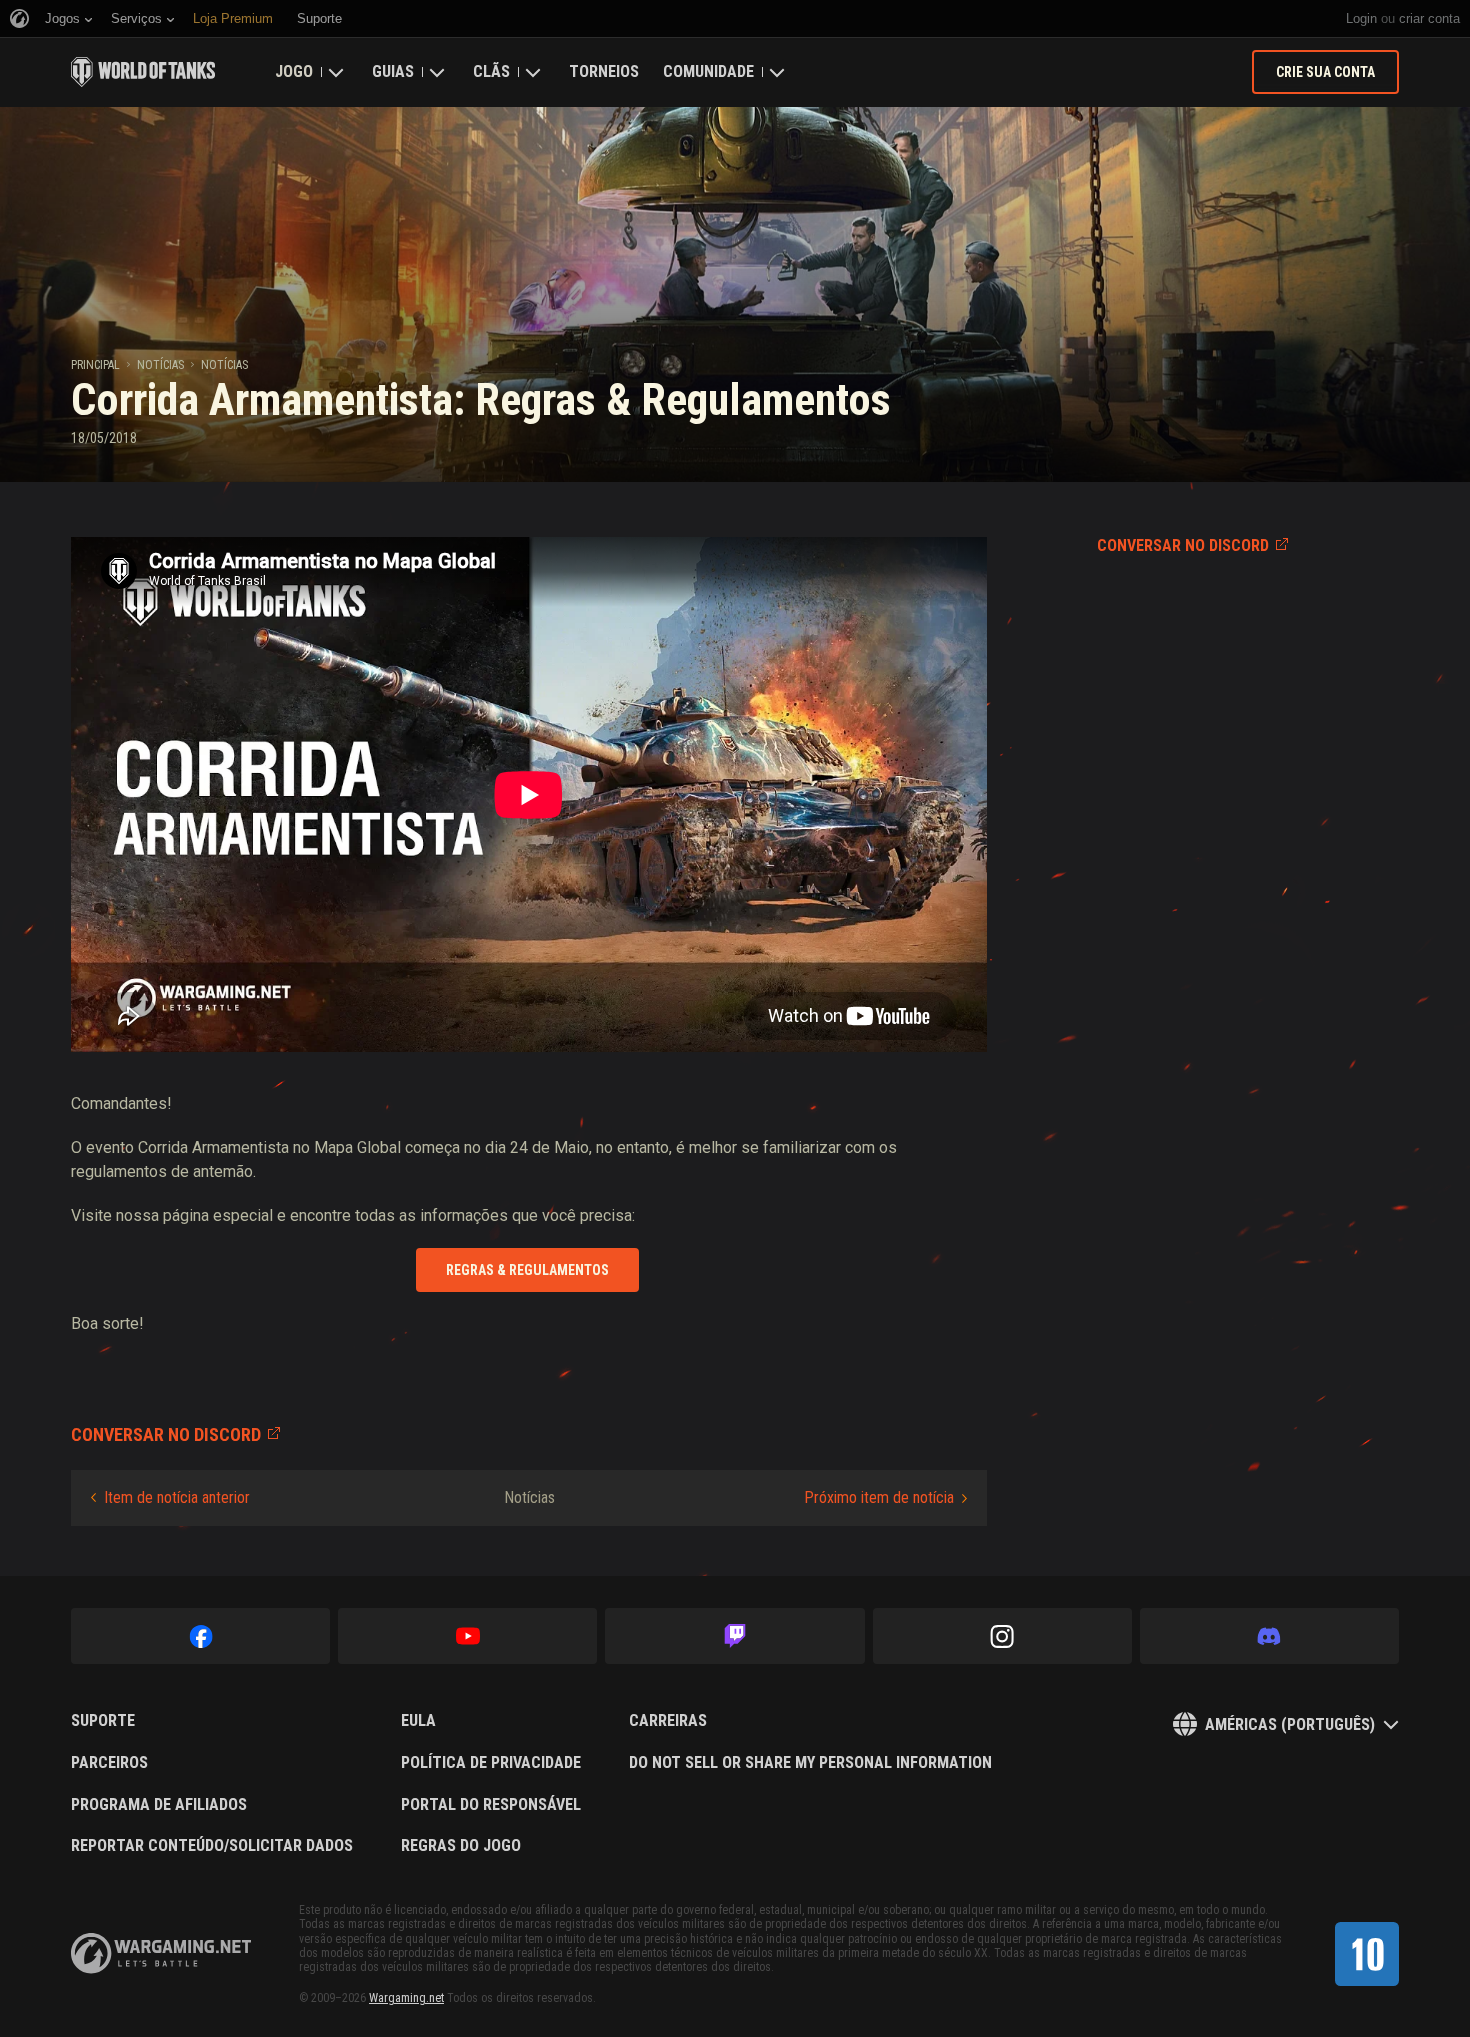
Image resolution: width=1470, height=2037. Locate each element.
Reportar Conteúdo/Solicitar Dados (212, 1846)
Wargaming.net (406, 1998)
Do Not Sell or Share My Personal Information (810, 1763)
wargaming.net (161, 1953)
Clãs (491, 71)
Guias (393, 71)
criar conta (1429, 18)
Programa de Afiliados (159, 1805)
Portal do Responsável (491, 1805)
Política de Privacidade (491, 1763)
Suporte (103, 1721)
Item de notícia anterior (177, 1497)
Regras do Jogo (461, 1846)
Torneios (604, 71)
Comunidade (708, 71)
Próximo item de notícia (879, 1497)
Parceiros (109, 1763)
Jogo (294, 71)
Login (1361, 18)
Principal (95, 365)
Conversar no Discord (1183, 545)
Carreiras (668, 1721)
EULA (418, 1721)
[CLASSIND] (1367, 1954)
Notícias (160, 365)
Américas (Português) (1290, 1724)
